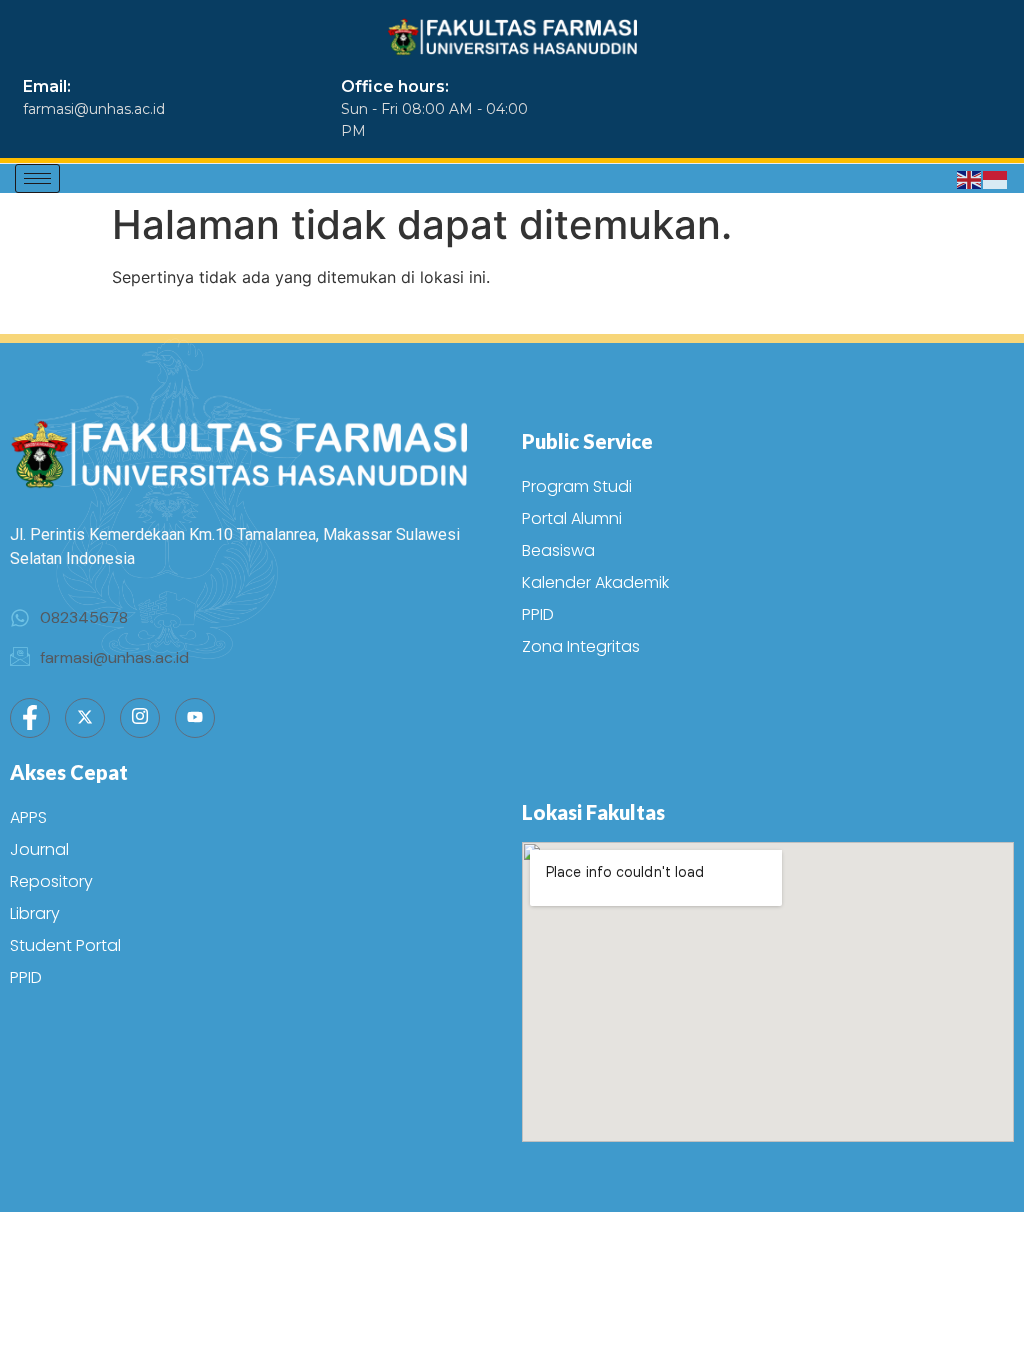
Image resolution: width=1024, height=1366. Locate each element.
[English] (970, 179)
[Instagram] (140, 718)
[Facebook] (30, 718)
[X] (85, 718)
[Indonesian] (996, 179)
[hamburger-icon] (37, 178)
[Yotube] (195, 718)
